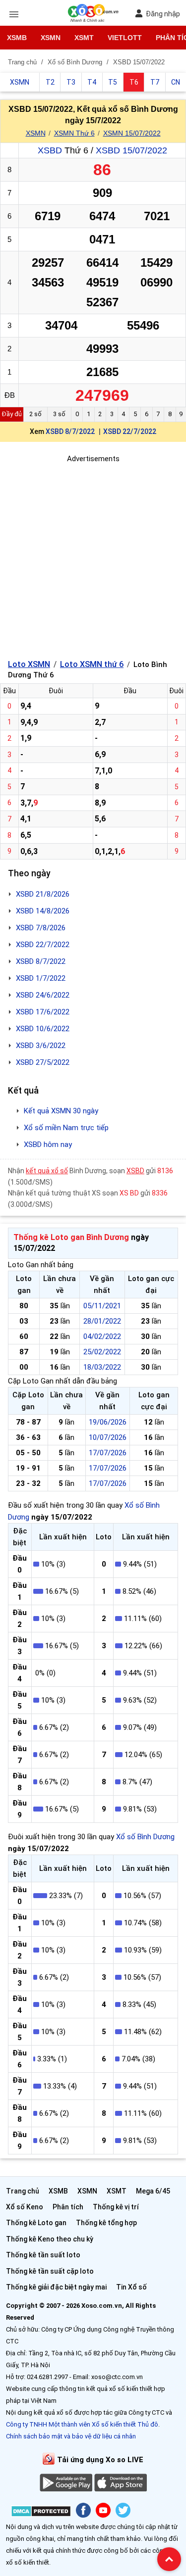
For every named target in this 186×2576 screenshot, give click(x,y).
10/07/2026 (108, 1437)
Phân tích (68, 2207)
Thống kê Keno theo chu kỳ (50, 2239)
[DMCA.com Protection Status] (41, 2513)
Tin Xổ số (131, 2287)
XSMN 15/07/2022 (132, 133)
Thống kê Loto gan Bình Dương (71, 1237)
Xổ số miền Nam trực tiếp (66, 1128)
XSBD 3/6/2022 (41, 1046)
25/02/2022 (102, 1352)
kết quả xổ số (47, 1171)
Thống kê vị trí (116, 2207)
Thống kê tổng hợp (106, 2223)
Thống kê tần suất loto (43, 2255)
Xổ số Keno (25, 2207)
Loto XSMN (29, 664)
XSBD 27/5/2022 (43, 1062)
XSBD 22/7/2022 (130, 431)
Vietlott (125, 38)
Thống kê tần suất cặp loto (50, 2271)
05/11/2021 (102, 1306)
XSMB (17, 38)
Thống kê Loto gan (36, 2223)
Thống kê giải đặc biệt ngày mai (56, 2287)
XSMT (84, 38)
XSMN (51, 38)
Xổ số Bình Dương (145, 1837)
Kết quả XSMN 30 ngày (61, 1111)
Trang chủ (23, 2191)
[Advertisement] (93, 557)
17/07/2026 (108, 1453)
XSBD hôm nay (48, 1145)
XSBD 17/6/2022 (43, 1012)
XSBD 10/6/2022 (43, 1029)
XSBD (50, 150)
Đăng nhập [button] (163, 14)
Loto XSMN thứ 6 (92, 664)
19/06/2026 (108, 1422)
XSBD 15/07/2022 (131, 150)
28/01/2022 (102, 1321)
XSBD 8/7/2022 (70, 431)
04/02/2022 (102, 1336)
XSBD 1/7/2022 (41, 978)
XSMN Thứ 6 (74, 133)
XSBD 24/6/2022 (43, 995)
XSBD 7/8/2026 (41, 928)
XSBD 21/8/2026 (43, 894)
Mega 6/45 (153, 2191)
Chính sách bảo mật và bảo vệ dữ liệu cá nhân (71, 2436)
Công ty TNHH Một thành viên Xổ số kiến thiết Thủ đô (82, 2424)
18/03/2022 (102, 1367)
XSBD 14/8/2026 (43, 911)
